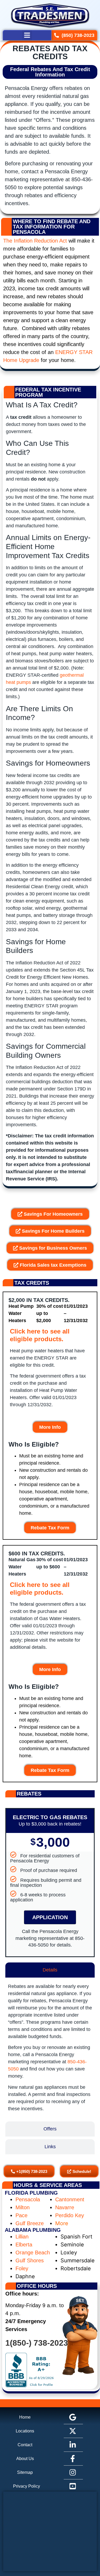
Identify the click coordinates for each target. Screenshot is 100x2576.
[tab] (50, 1970)
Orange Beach (33, 2253)
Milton (23, 2207)
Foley (22, 2268)
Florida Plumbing (31, 2193)
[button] (27, 35)
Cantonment (70, 2199)
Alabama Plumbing (33, 2230)
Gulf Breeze (30, 2223)
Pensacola (28, 2199)
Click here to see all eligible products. (40, 1335)
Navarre (65, 2207)
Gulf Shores (30, 2260)
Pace (21, 2215)
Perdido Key (70, 2215)
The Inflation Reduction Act (35, 241)
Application (50, 1917)
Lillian (22, 2237)
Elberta (24, 2245)
